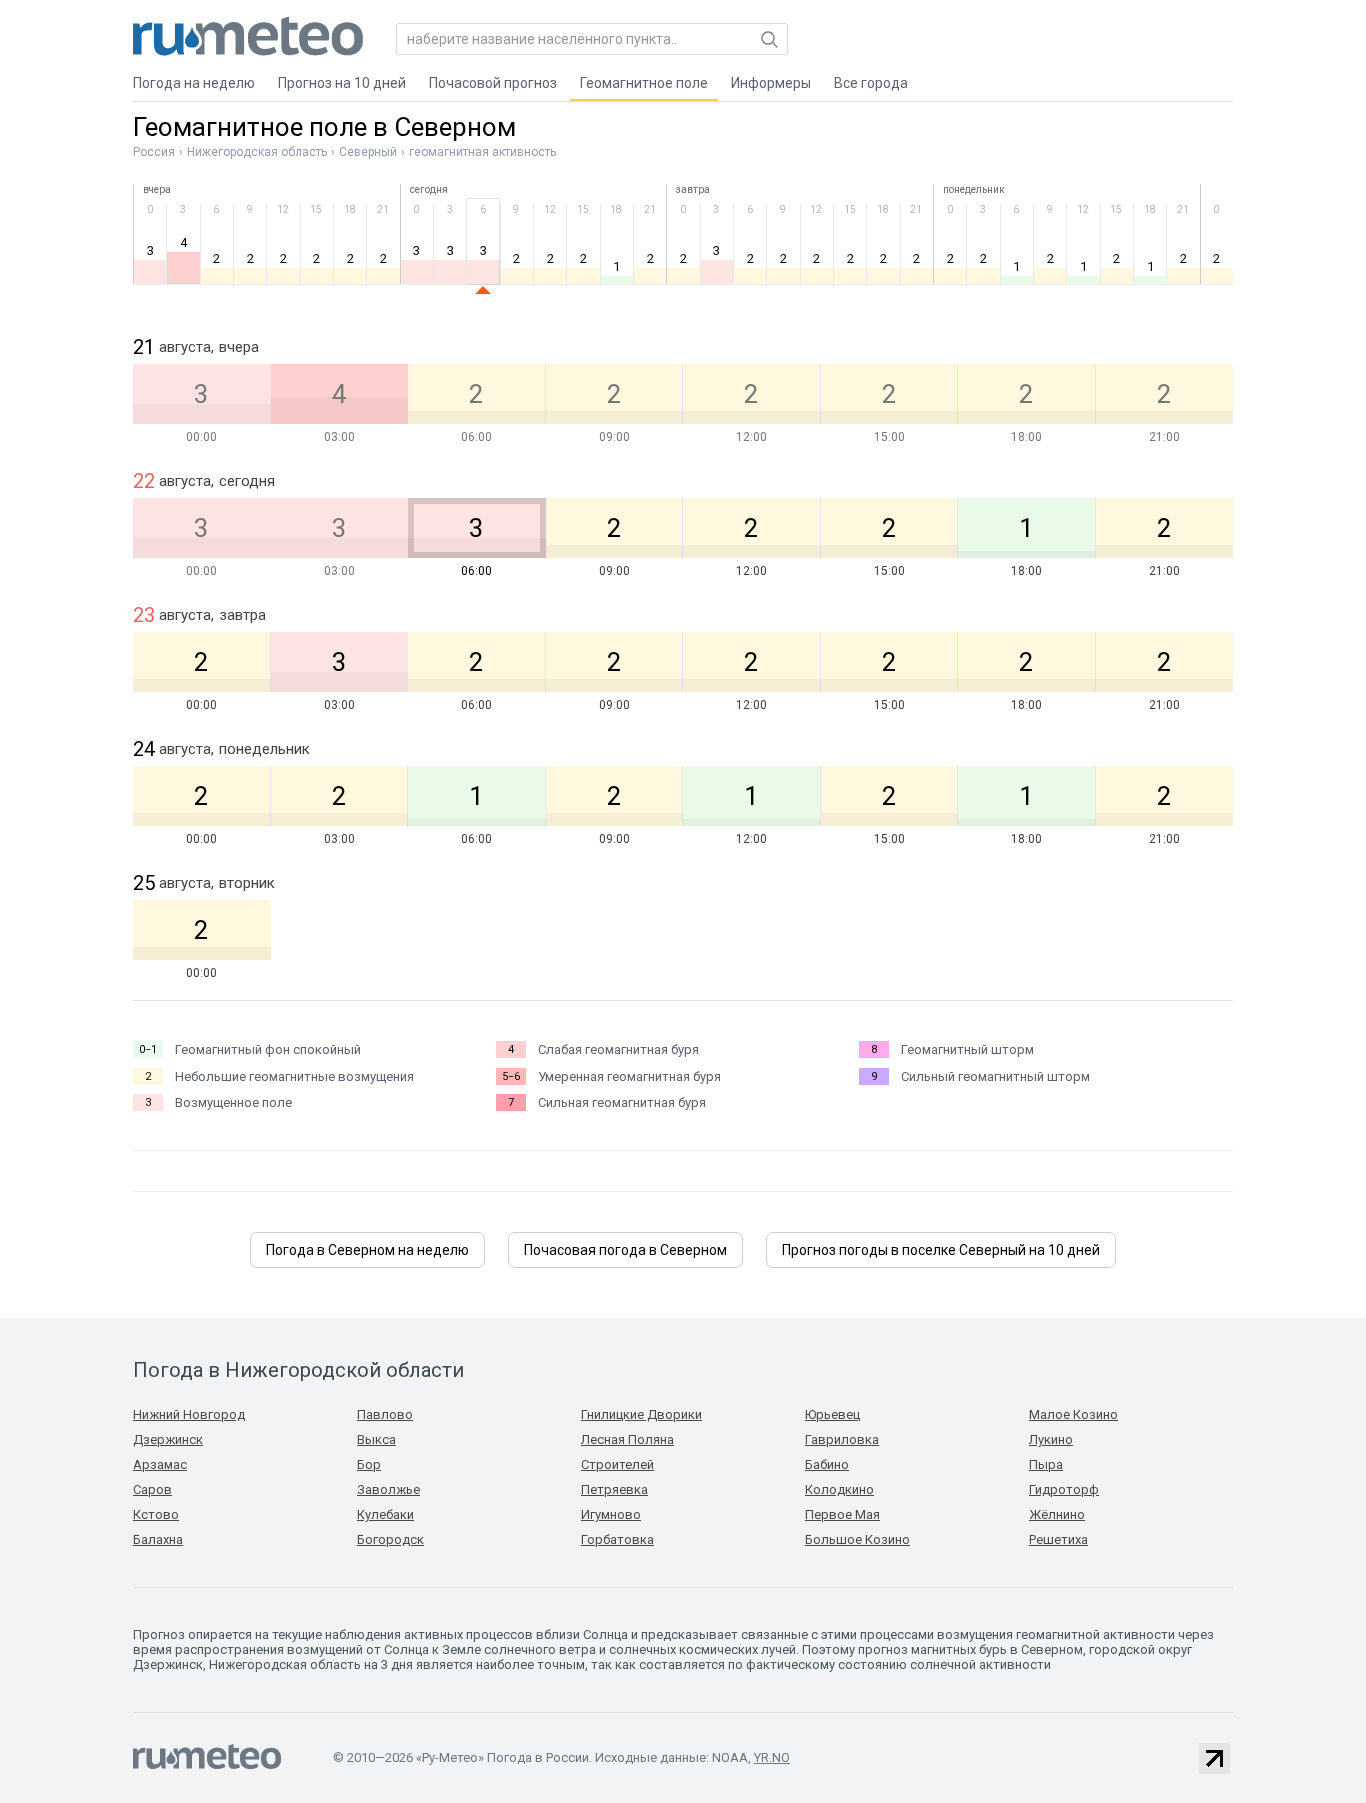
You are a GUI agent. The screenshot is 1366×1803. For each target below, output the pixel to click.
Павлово (385, 1414)
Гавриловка (842, 1439)
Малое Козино (1073, 1414)
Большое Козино (857, 1539)
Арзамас (160, 1464)
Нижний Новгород (189, 1414)
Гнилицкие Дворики (641, 1414)
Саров (152, 1489)
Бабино (827, 1464)
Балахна (158, 1539)
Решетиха (1058, 1539)
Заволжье (388, 1489)
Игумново (611, 1514)
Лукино (1051, 1439)
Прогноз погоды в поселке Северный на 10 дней (941, 1250)
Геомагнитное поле (644, 83)
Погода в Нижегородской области (298, 1370)
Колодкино (839, 1489)
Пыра (1046, 1464)
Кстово (156, 1514)
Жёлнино (1057, 1514)
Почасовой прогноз (493, 83)
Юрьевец (832, 1414)
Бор (369, 1464)
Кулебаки (385, 1514)
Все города (871, 83)
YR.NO (772, 1757)
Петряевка (614, 1489)
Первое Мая (842, 1514)
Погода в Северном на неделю (367, 1250)
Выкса (376, 1439)
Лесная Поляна (627, 1439)
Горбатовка (617, 1539)
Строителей (617, 1464)
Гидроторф (1064, 1489)
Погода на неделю (194, 83)
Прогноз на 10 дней (342, 83)
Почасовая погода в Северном (625, 1250)
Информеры (771, 83)
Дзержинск (168, 1439)
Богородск (390, 1539)
